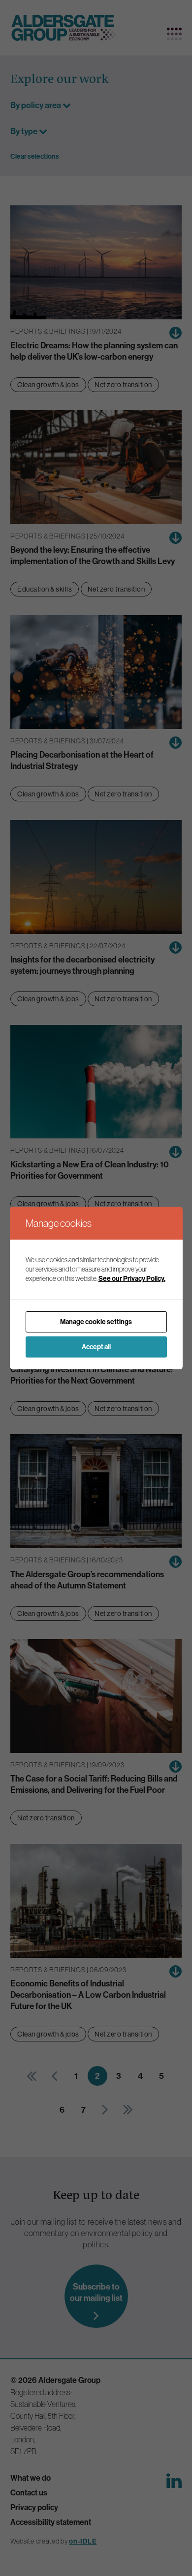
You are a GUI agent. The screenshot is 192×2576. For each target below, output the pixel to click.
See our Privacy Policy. (132, 1279)
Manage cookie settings (96, 1322)
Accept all (96, 1347)
